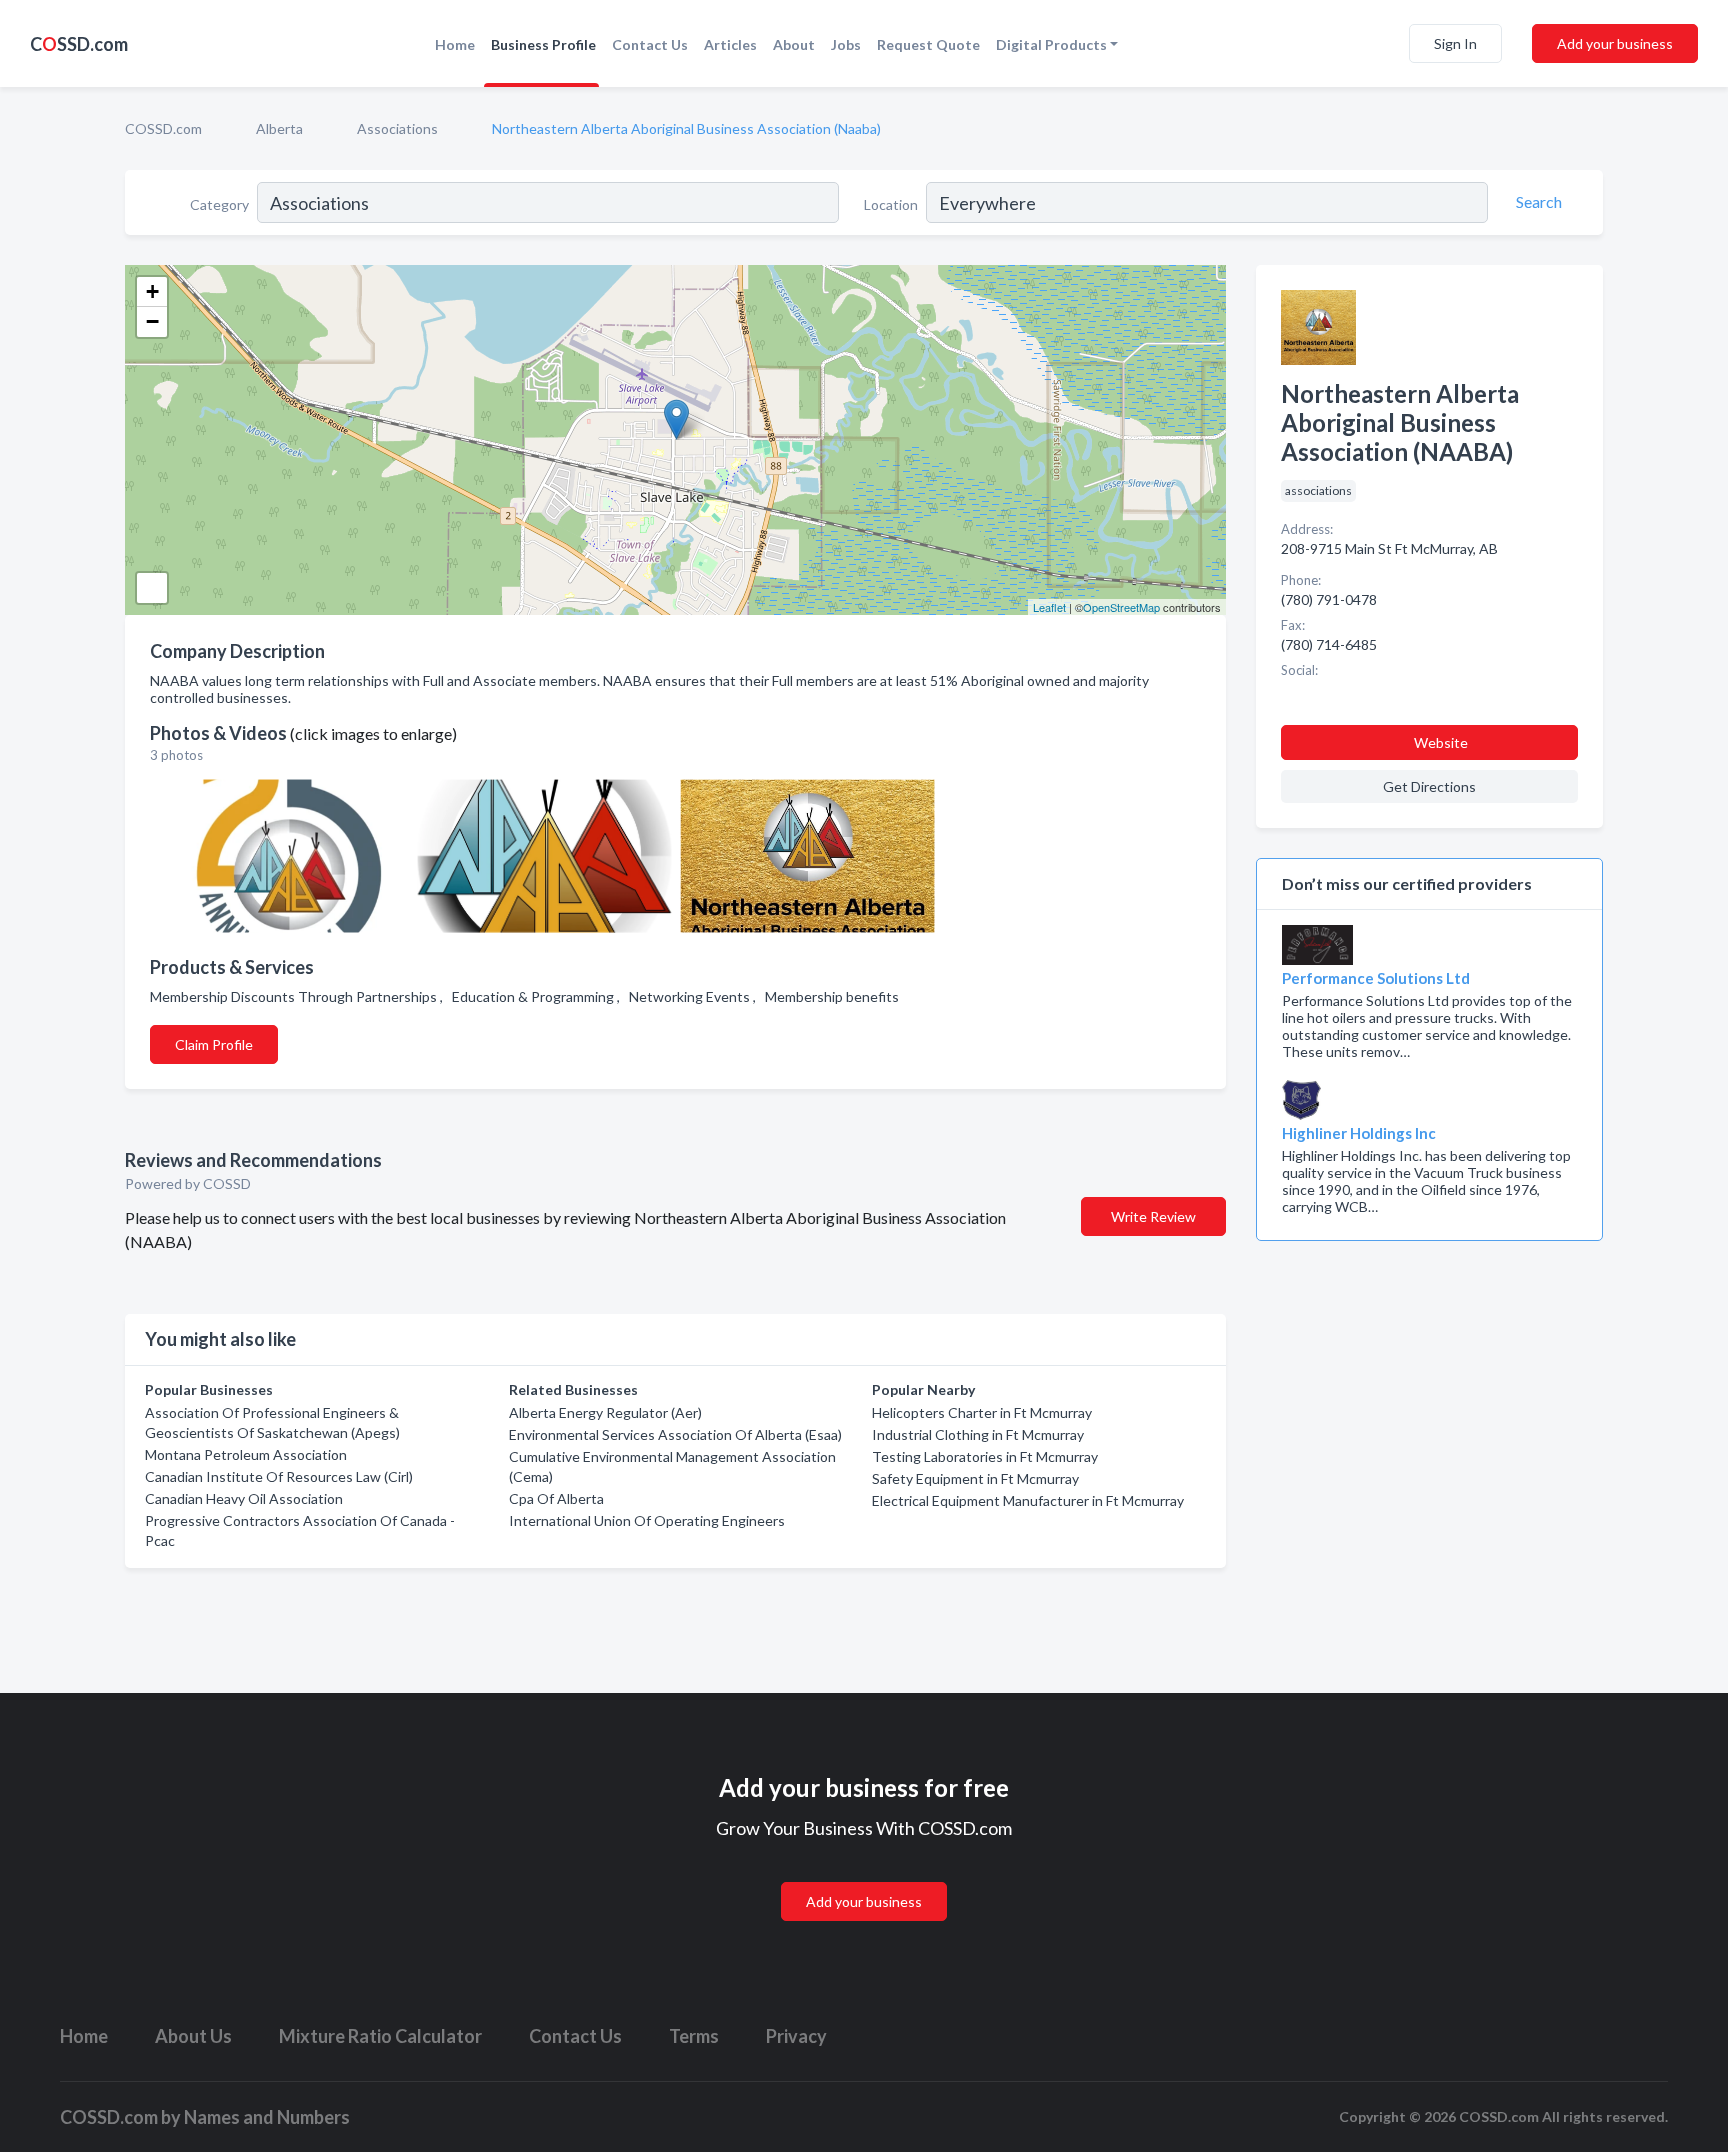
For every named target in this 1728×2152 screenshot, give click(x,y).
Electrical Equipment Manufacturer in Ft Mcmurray (1028, 1500)
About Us (193, 2036)
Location (891, 204)
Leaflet (1049, 607)
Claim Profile (214, 1044)
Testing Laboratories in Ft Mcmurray (985, 1456)
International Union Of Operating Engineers (647, 1520)
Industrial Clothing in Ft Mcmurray (978, 1434)
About (794, 44)
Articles (730, 44)
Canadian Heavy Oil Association (244, 1498)
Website (1441, 742)
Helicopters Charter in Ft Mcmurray (982, 1412)
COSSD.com (163, 128)
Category (219, 204)
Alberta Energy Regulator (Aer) (605, 1412)
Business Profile (543, 44)
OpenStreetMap (1121, 607)
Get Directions (1429, 786)
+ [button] (152, 291)
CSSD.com (79, 44)
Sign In (1455, 43)
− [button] (152, 321)
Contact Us (650, 44)
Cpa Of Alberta (556, 1498)
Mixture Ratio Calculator (380, 2036)
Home (455, 44)
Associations (397, 128)
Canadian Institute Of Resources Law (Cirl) (279, 1476)
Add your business (1615, 43)
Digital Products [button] (1051, 44)
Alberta (279, 128)
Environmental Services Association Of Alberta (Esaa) (675, 1434)
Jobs (846, 44)
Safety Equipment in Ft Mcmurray (975, 1478)
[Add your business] (864, 1877)
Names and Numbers (267, 2117)
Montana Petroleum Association (246, 1454)
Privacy (796, 2036)
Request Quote (928, 44)
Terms (694, 2036)
